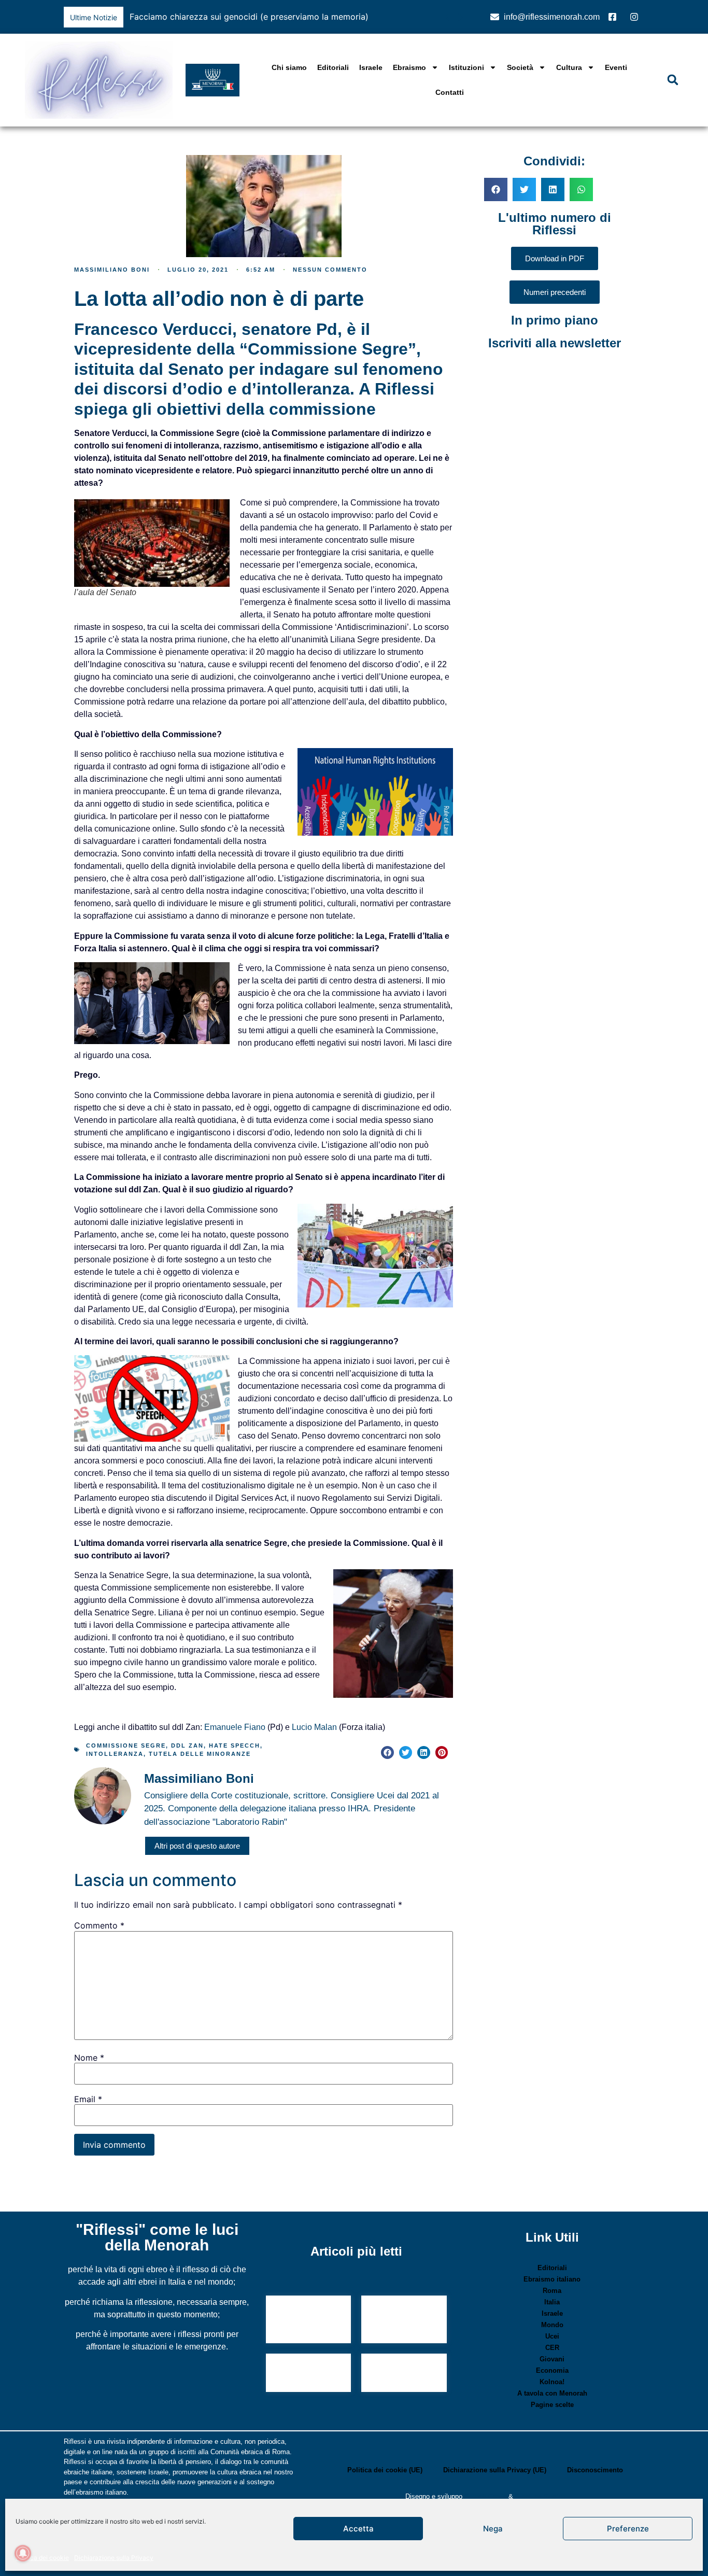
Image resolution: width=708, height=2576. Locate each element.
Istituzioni (466, 67)
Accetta (358, 2529)
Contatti (450, 92)
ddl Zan (187, 1746)
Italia (552, 2302)
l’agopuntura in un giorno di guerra (399, 2321)
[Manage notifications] (23, 2553)
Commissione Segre (126, 1746)
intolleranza (115, 1754)
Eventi (616, 67)
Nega (493, 2529)
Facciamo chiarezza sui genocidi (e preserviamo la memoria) (249, 17)
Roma (552, 2291)
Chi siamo (289, 67)
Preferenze (628, 2529)
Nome (89, 2058)
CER (552, 2348)
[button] (460, 17)
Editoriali (333, 67)
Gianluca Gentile (540, 2496)
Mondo (552, 2325)
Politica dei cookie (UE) (385, 2470)
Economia (552, 2370)
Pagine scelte (552, 2405)
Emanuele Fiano (235, 1727)
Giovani (552, 2359)
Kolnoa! (552, 2382)
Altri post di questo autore (197, 1846)
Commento (99, 1925)
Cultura (569, 67)
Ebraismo (409, 67)
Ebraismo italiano (552, 2279)
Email (88, 2099)
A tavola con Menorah (552, 2393)
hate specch (235, 1746)
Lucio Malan (314, 1727)
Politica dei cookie (42, 2558)
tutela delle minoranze (200, 1754)
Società (520, 67)
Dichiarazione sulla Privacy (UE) (495, 2470)
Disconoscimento (595, 2470)
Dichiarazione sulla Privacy (114, 2558)
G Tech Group (485, 2496)
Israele (371, 67)
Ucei (552, 2336)
